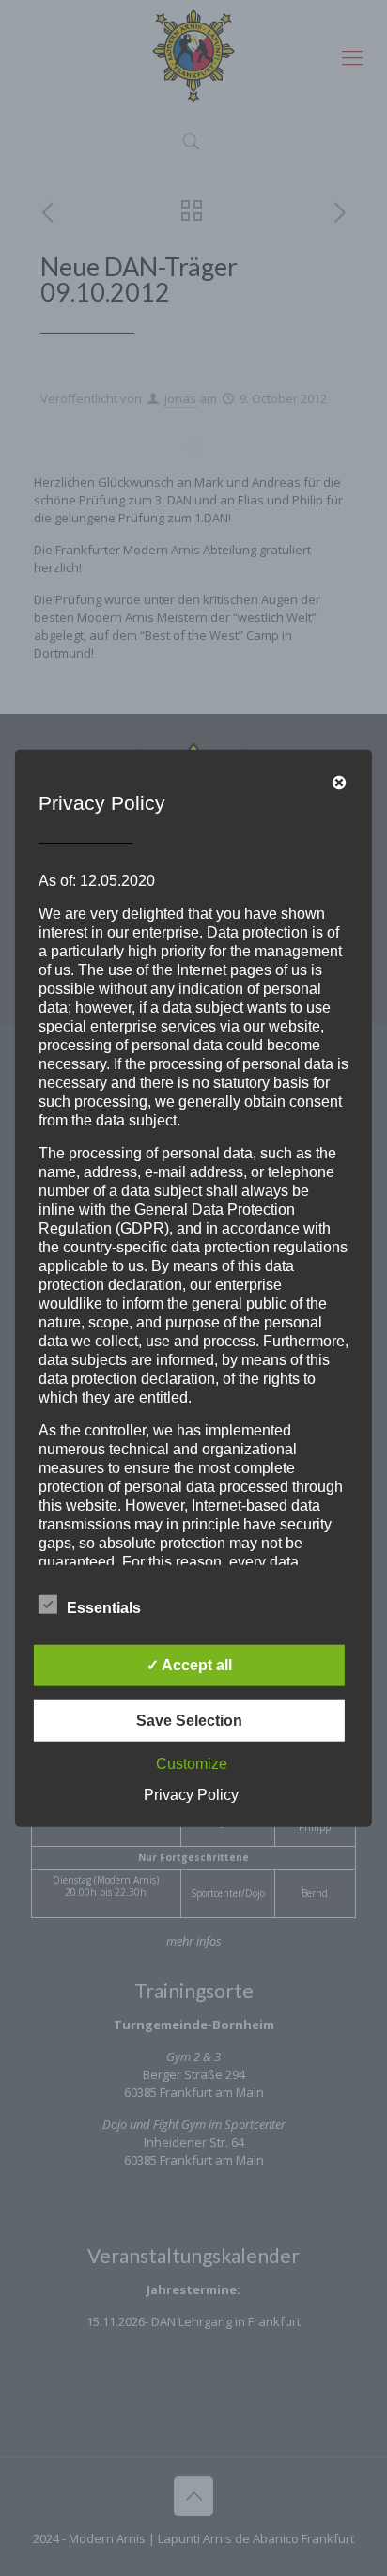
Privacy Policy (191, 1794)
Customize (192, 1763)
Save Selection (189, 1720)
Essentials (104, 1607)
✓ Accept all (189, 1664)
